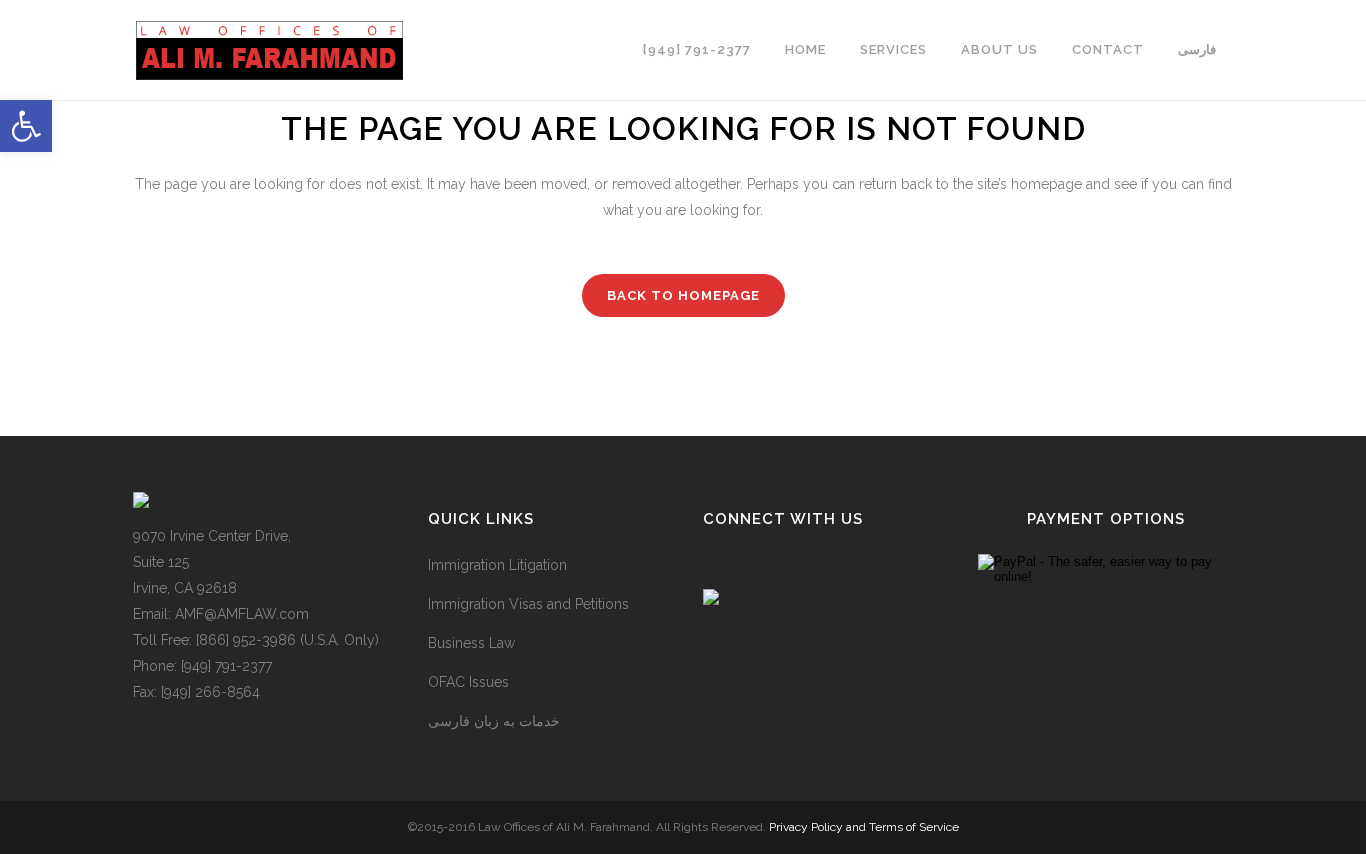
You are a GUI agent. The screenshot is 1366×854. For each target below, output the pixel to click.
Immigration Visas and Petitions (528, 604)
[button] (26, 126)
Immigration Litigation (497, 565)
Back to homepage (683, 295)
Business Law (471, 643)
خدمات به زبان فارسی (494, 721)
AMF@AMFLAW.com (242, 614)
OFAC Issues (468, 682)
